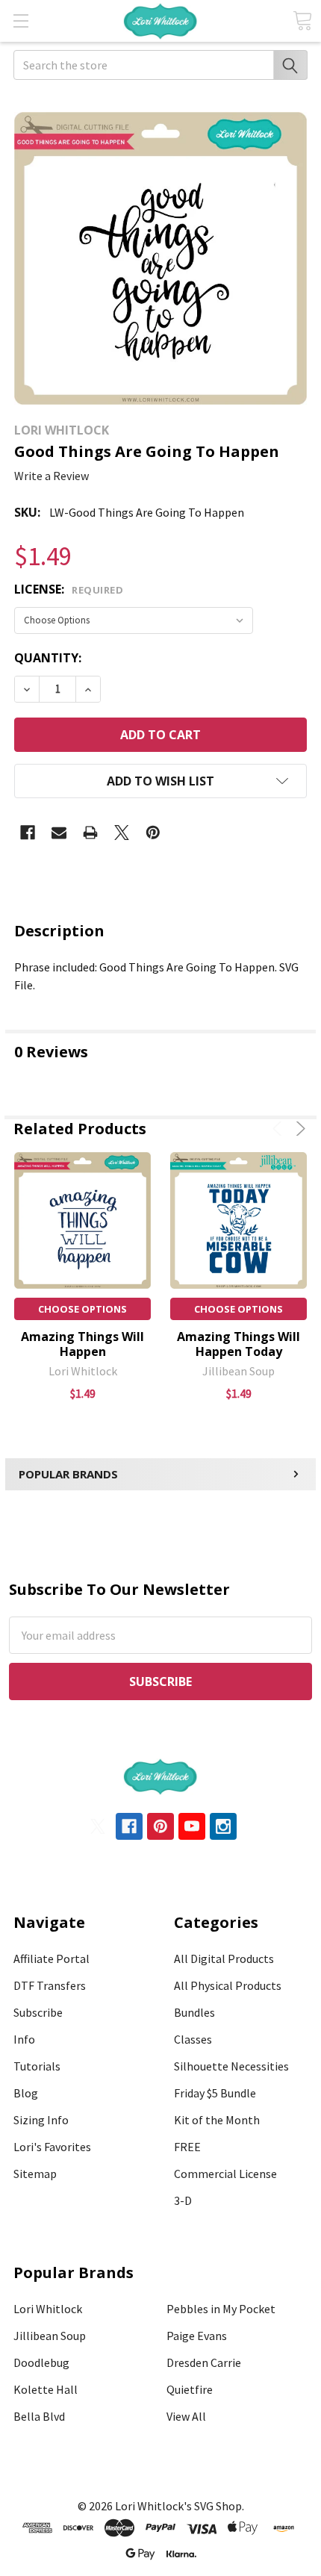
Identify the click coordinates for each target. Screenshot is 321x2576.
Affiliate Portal (52, 1959)
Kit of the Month (217, 2120)
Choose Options (82, 1309)
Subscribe (38, 2012)
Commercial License (225, 2174)
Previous (280, 1129)
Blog (26, 2093)
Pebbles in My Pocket (221, 2309)
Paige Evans (197, 2336)
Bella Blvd (39, 2416)
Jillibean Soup (50, 2336)
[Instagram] (223, 1826)
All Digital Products (224, 1959)
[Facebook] (28, 833)
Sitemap (35, 2174)
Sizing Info (41, 2120)
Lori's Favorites (52, 2147)
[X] (122, 833)
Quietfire (190, 2389)
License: (69, 589)
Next (298, 1129)
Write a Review (52, 476)
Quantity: (48, 658)
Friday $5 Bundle (215, 2093)
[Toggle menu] (21, 21)
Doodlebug (41, 2362)
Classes (193, 2039)
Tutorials (37, 2066)
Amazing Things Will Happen (82, 1344)
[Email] (59, 833)
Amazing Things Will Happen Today (239, 1344)
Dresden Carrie (204, 2362)
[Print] (90, 833)
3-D (183, 2200)
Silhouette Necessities (231, 2066)
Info (24, 2039)
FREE (187, 2147)
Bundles (194, 2012)
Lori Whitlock (48, 2309)
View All (186, 2416)
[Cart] (302, 21)
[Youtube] (192, 1826)
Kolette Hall (46, 2389)
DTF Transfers (50, 1985)
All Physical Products (228, 1985)
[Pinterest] (153, 833)
